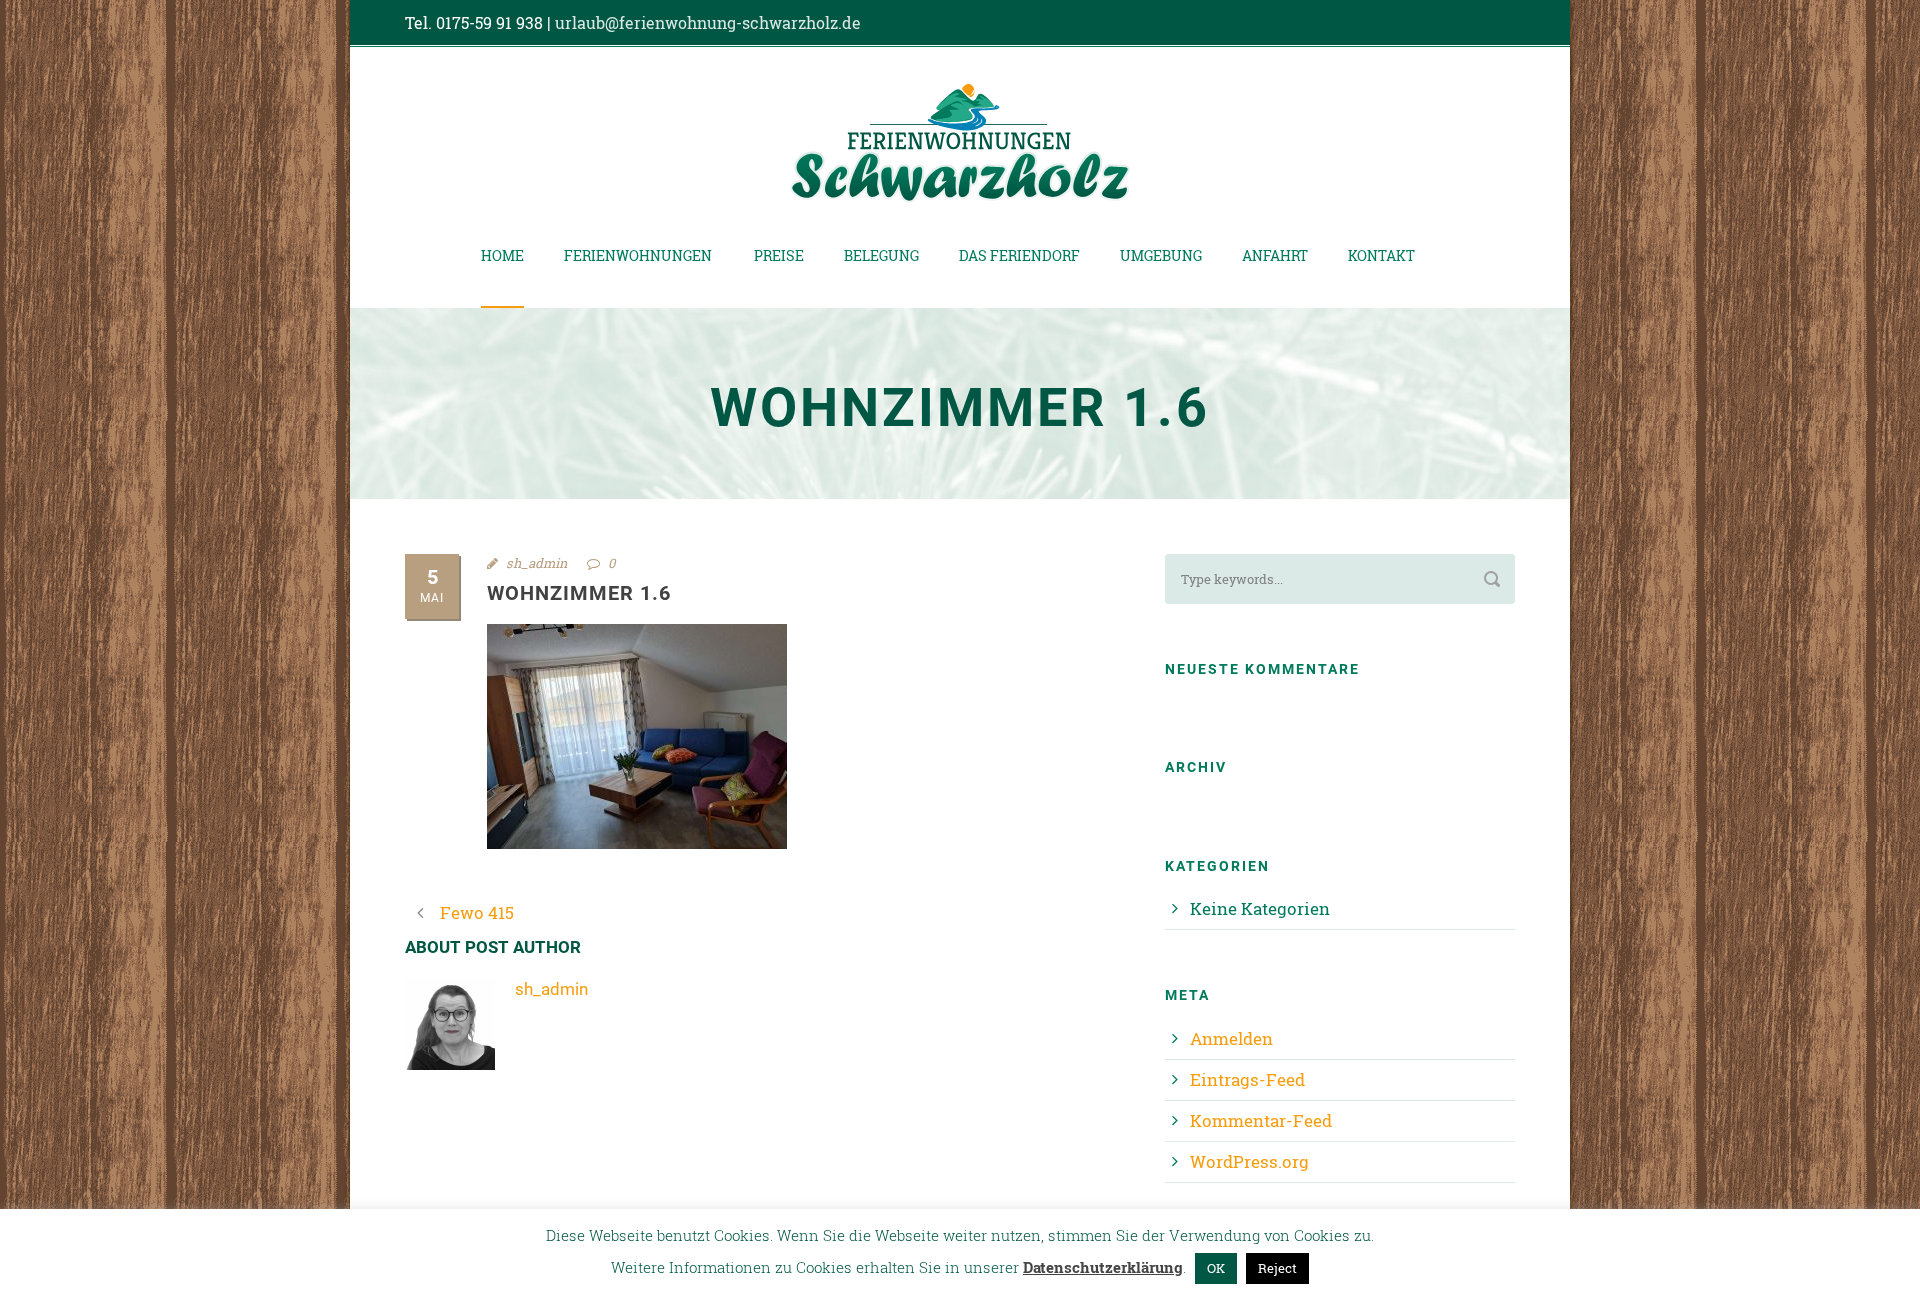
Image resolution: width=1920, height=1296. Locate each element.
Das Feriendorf (1019, 255)
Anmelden (1231, 1038)
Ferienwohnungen (638, 255)
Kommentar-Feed (1261, 1120)
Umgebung (1161, 255)
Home (502, 255)
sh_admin (536, 563)
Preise (779, 255)
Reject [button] (1277, 1268)
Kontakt (1381, 255)
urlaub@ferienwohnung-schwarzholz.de (708, 22)
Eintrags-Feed (1247, 1079)
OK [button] (1216, 1268)
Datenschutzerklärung (1103, 1267)
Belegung (881, 255)
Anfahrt (1275, 255)
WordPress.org (1249, 1161)
